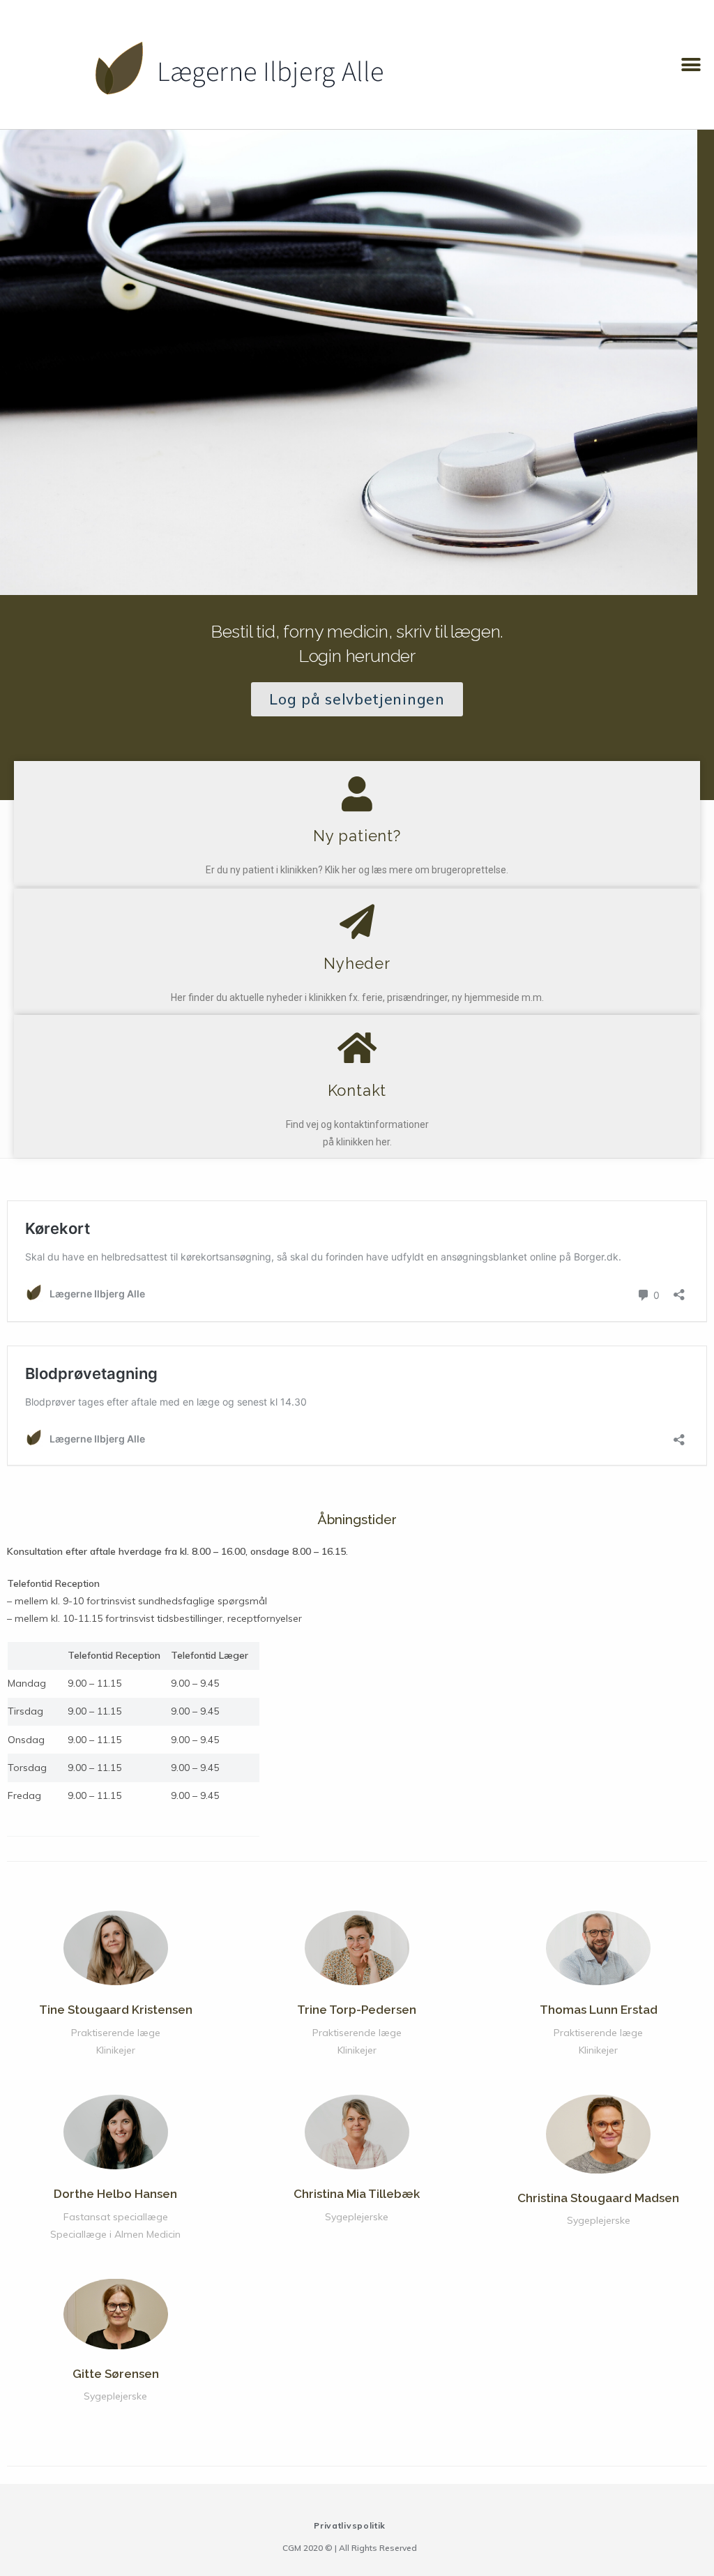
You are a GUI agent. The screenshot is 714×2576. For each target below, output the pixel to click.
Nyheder (357, 963)
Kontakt (357, 1090)
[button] (691, 65)
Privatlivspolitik (350, 2525)
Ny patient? (357, 836)
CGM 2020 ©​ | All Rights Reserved (350, 2548)
